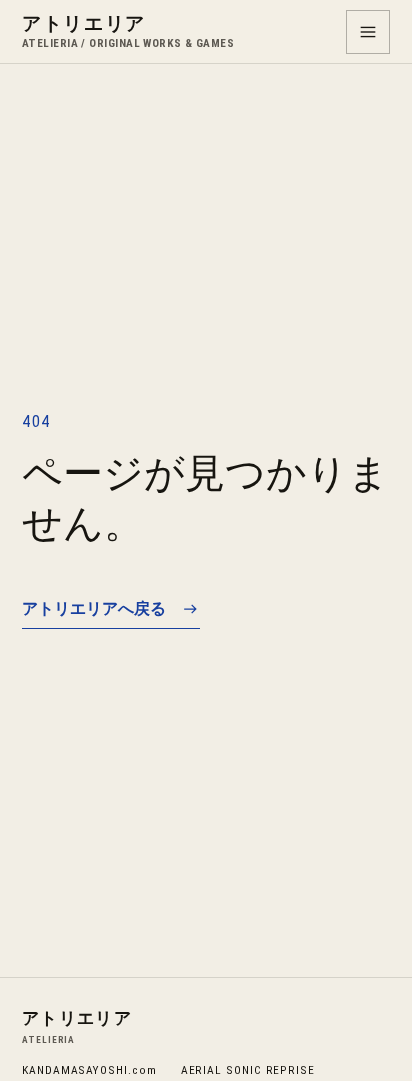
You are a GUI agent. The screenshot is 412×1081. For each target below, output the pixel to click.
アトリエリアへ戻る (94, 608)
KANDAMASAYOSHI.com (89, 1070)
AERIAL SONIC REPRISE (248, 1070)
